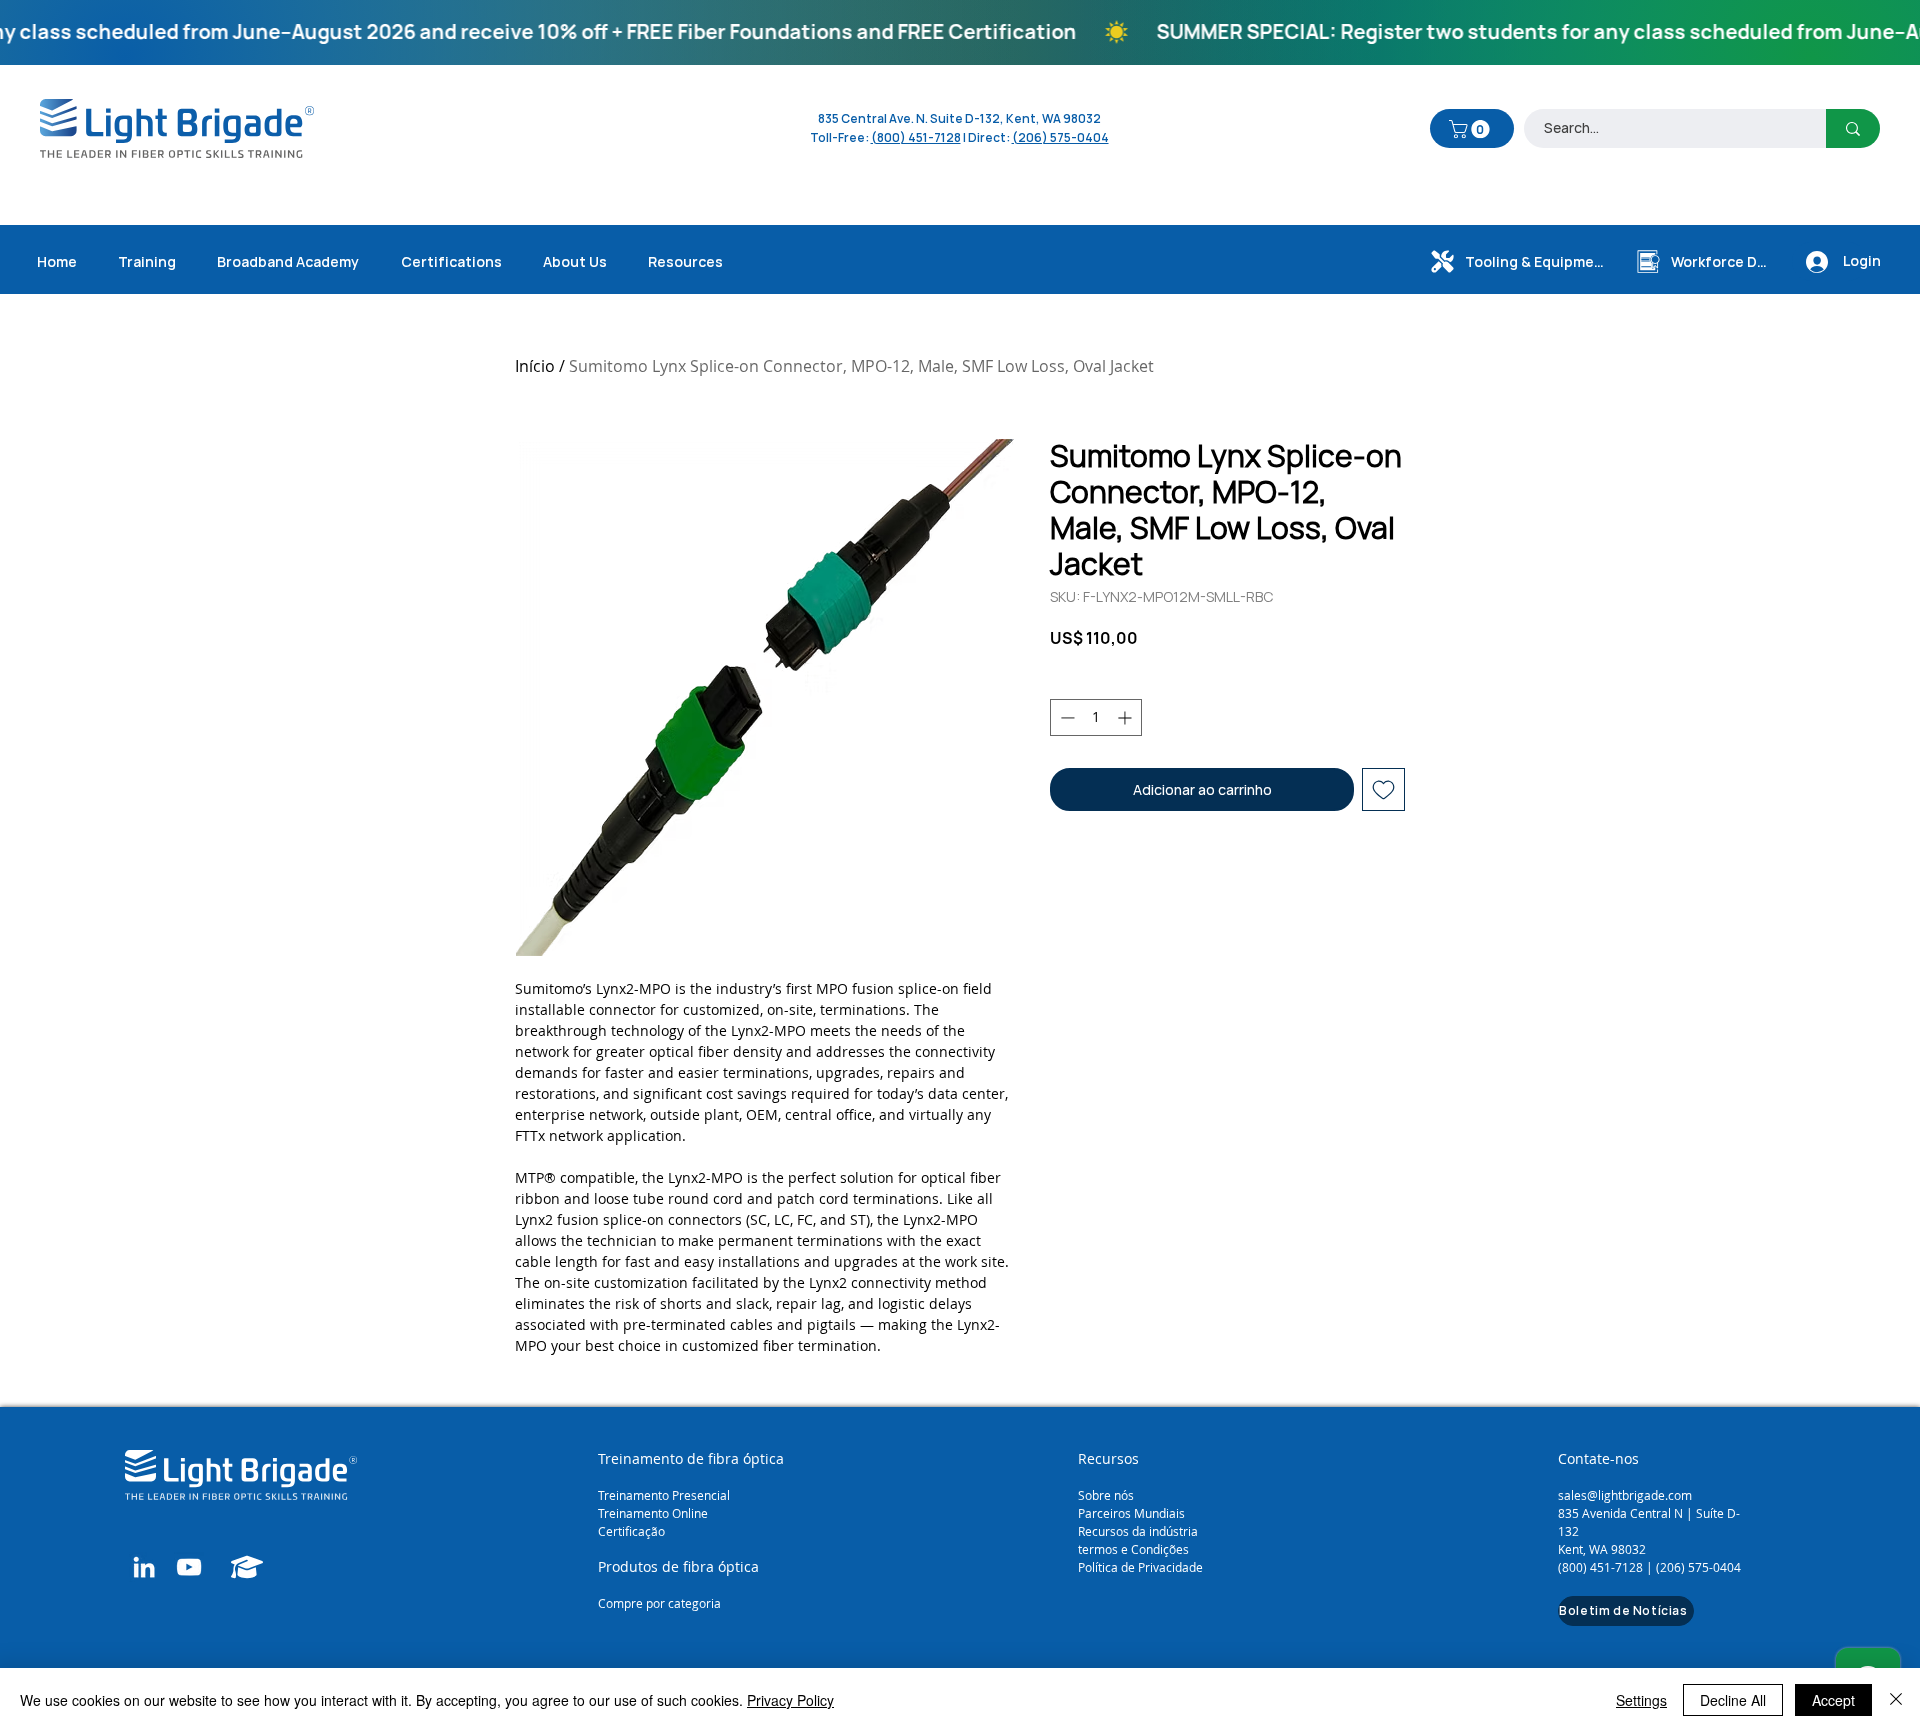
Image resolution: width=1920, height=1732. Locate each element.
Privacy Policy (790, 1700)
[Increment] (1126, 717)
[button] (1471, 129)
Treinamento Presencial (664, 1495)
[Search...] (1853, 128)
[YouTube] (189, 1567)
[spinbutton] (1096, 717)
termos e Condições (1133, 1549)
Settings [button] (1641, 1700)
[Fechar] (1896, 1700)
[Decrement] (1065, 717)
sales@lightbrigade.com (1625, 1495)
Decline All (1733, 1700)
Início (535, 366)
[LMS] (247, 1567)
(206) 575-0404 (1060, 137)
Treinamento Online (654, 1513)
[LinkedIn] (144, 1567)
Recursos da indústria (1138, 1531)
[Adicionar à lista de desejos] (1383, 789)
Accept (1833, 1700)
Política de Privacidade (1140, 1567)
